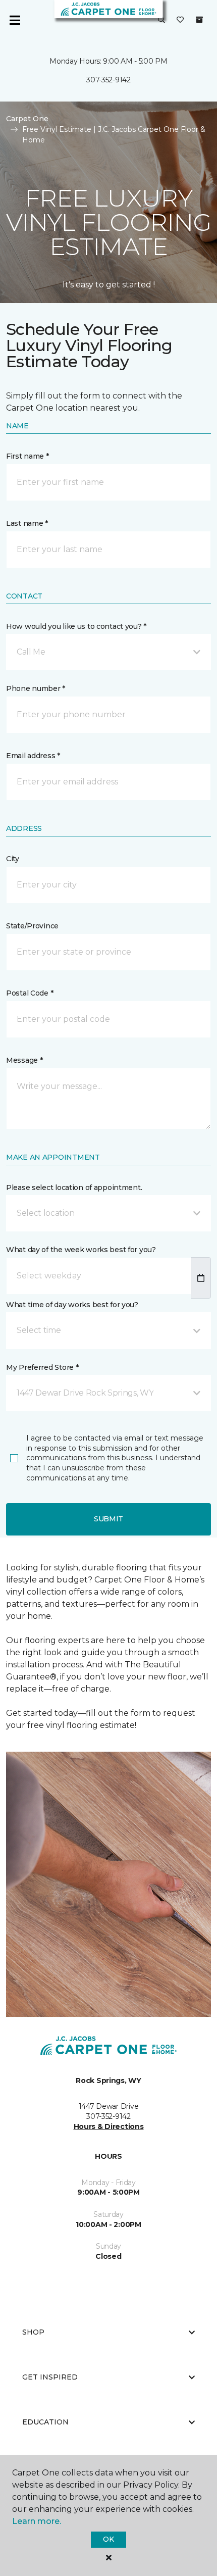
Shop (33, 2332)
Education (45, 2422)
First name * (28, 456)
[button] (161, 20)
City (13, 859)
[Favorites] (180, 20)
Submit (108, 1519)
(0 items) (199, 20)
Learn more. (37, 2521)
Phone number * (36, 688)
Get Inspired (50, 2377)
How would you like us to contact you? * (76, 626)
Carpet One (27, 119)
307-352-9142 (108, 80)
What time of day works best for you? (72, 1305)
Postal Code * (30, 993)
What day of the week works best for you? (81, 1250)
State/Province (32, 926)
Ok (108, 2539)
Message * (24, 1060)
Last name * (27, 523)
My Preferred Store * (42, 1367)
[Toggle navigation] (15, 20)
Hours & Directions (109, 2126)
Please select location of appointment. (74, 1187)
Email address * (33, 756)
